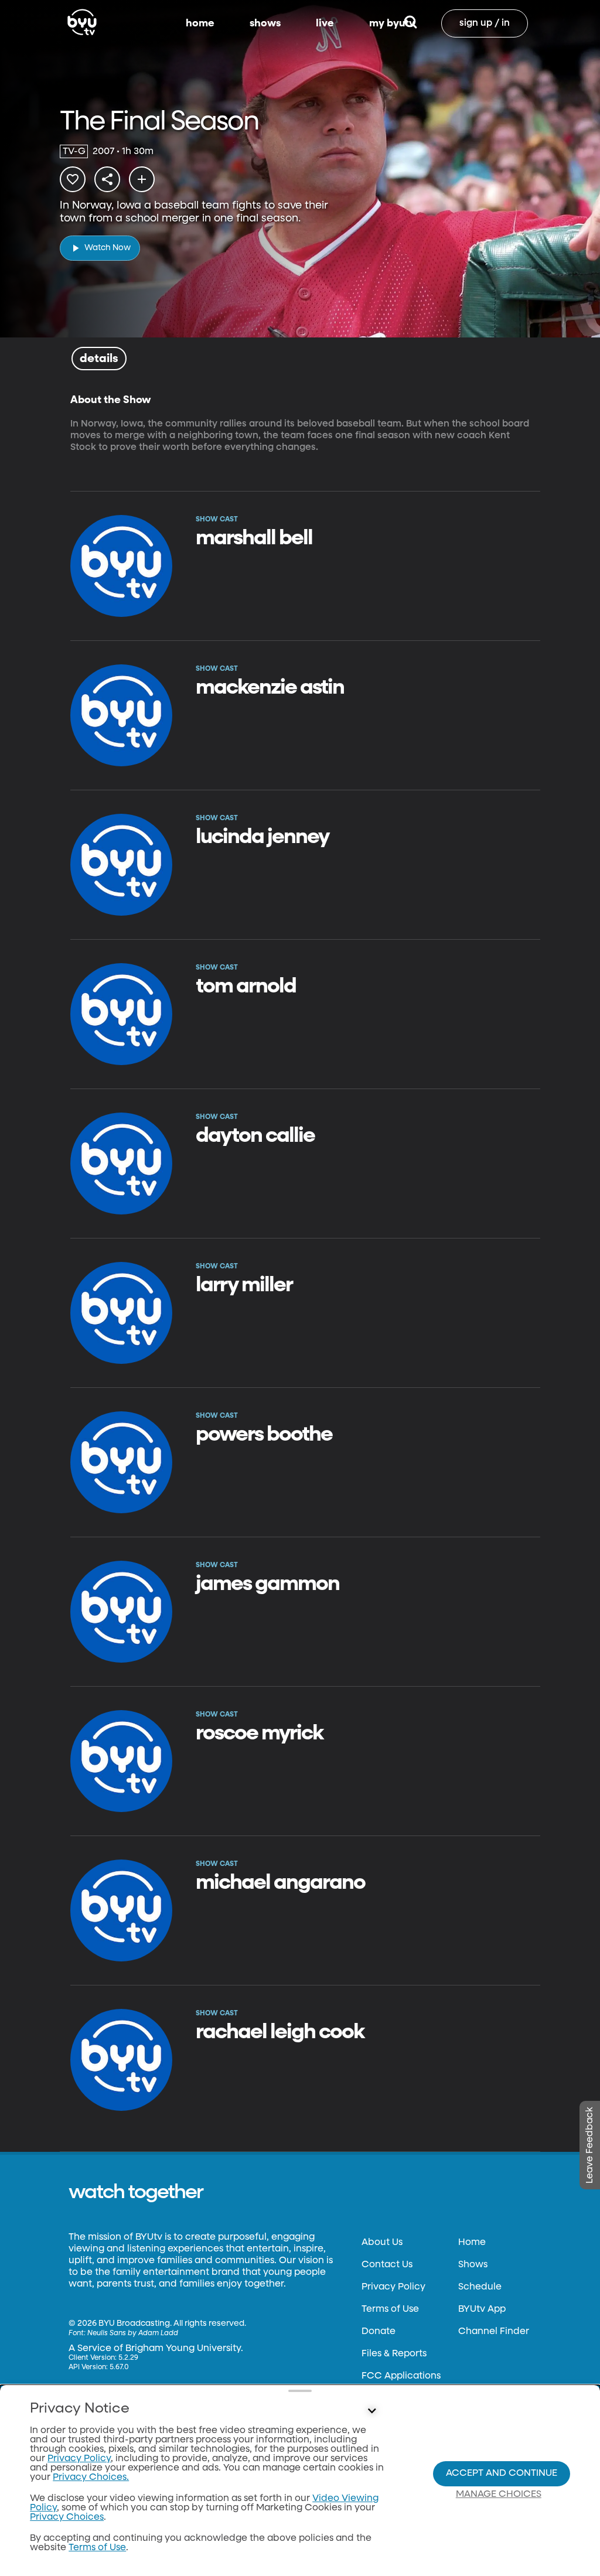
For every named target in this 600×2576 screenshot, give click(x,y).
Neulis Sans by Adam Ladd (133, 2333)
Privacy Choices (67, 2517)
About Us (382, 2243)
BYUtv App (482, 2309)
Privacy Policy (393, 2287)
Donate (379, 2332)
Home (472, 2243)
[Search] (410, 23)
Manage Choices (499, 2495)
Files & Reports (394, 2354)
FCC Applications (401, 2376)
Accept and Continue (502, 2473)
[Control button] (371, 2411)
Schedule (480, 2287)
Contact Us (387, 2265)
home (200, 23)
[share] (107, 179)
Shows (473, 2265)
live (325, 23)
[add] (142, 179)
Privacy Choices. (91, 2478)
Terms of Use (390, 2309)
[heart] (73, 179)
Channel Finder (494, 2332)
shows (265, 23)
